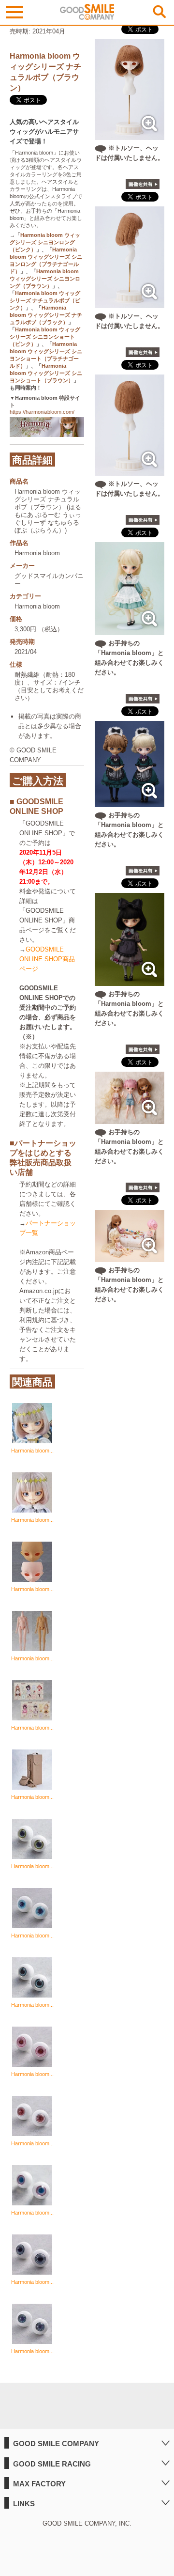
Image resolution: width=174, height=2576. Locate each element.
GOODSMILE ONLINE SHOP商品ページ (47, 959)
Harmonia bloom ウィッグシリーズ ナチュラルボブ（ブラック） (46, 315)
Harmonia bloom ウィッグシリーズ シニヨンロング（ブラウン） (45, 279)
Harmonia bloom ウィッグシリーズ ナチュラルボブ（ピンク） (45, 300)
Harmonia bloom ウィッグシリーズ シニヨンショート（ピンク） (45, 337)
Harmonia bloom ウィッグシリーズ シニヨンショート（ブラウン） (46, 373)
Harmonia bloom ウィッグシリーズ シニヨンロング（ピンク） (45, 242)
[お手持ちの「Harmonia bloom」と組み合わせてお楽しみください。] (130, 630)
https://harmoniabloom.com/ (42, 412)
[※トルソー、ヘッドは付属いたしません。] (130, 135)
